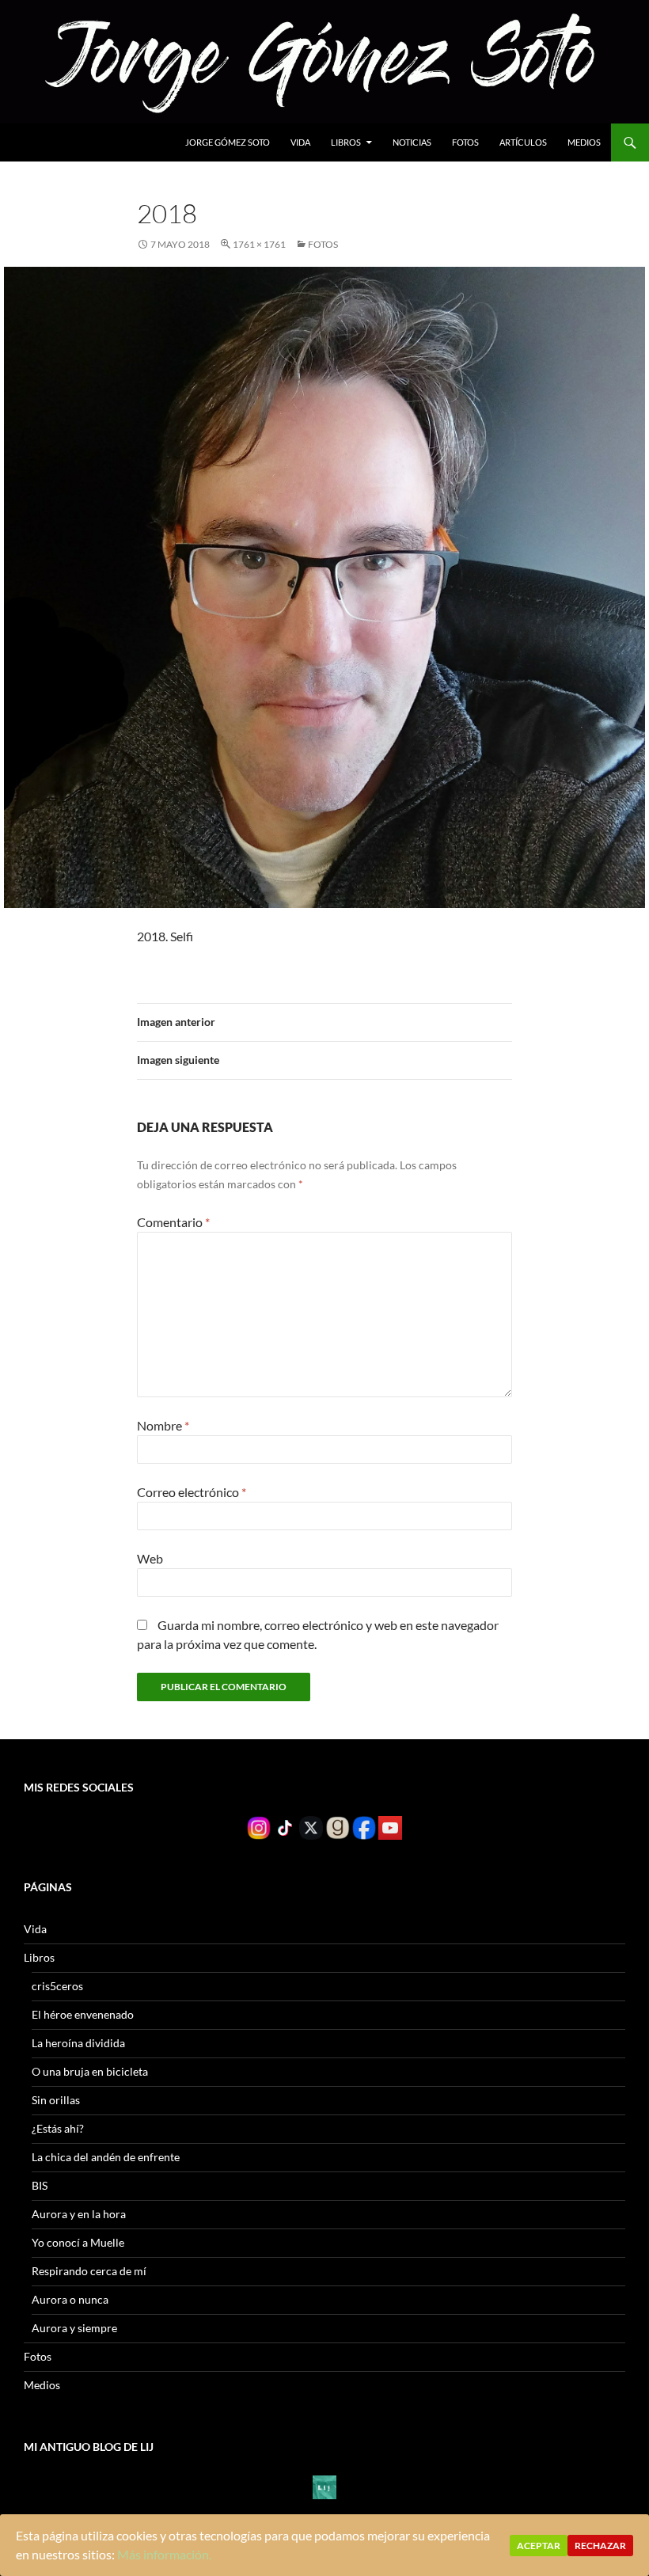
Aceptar (539, 2546)
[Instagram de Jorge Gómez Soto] (259, 1827)
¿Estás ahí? (58, 2128)
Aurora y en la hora (79, 2214)
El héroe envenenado (83, 2014)
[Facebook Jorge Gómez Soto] (364, 1827)
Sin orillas (56, 2100)
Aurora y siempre (74, 2328)
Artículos (523, 142)
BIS (40, 2185)
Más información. (164, 2554)
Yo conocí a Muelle (78, 2242)
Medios (584, 142)
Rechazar (600, 2546)
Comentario (173, 1222)
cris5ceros (57, 1986)
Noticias (412, 142)
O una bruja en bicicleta (90, 2071)
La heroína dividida (78, 2043)
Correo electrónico (192, 1492)
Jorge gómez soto (228, 142)
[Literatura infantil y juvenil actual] (324, 2486)
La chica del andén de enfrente (106, 2157)
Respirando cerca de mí (89, 2271)
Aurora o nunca (70, 2299)
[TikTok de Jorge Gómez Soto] (285, 1827)
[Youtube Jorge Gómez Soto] (390, 1827)
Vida (300, 142)
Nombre (163, 1425)
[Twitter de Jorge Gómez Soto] (311, 1827)
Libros (346, 142)
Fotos (465, 142)
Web (150, 1558)
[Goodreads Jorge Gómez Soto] (337, 1827)
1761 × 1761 (259, 244)
